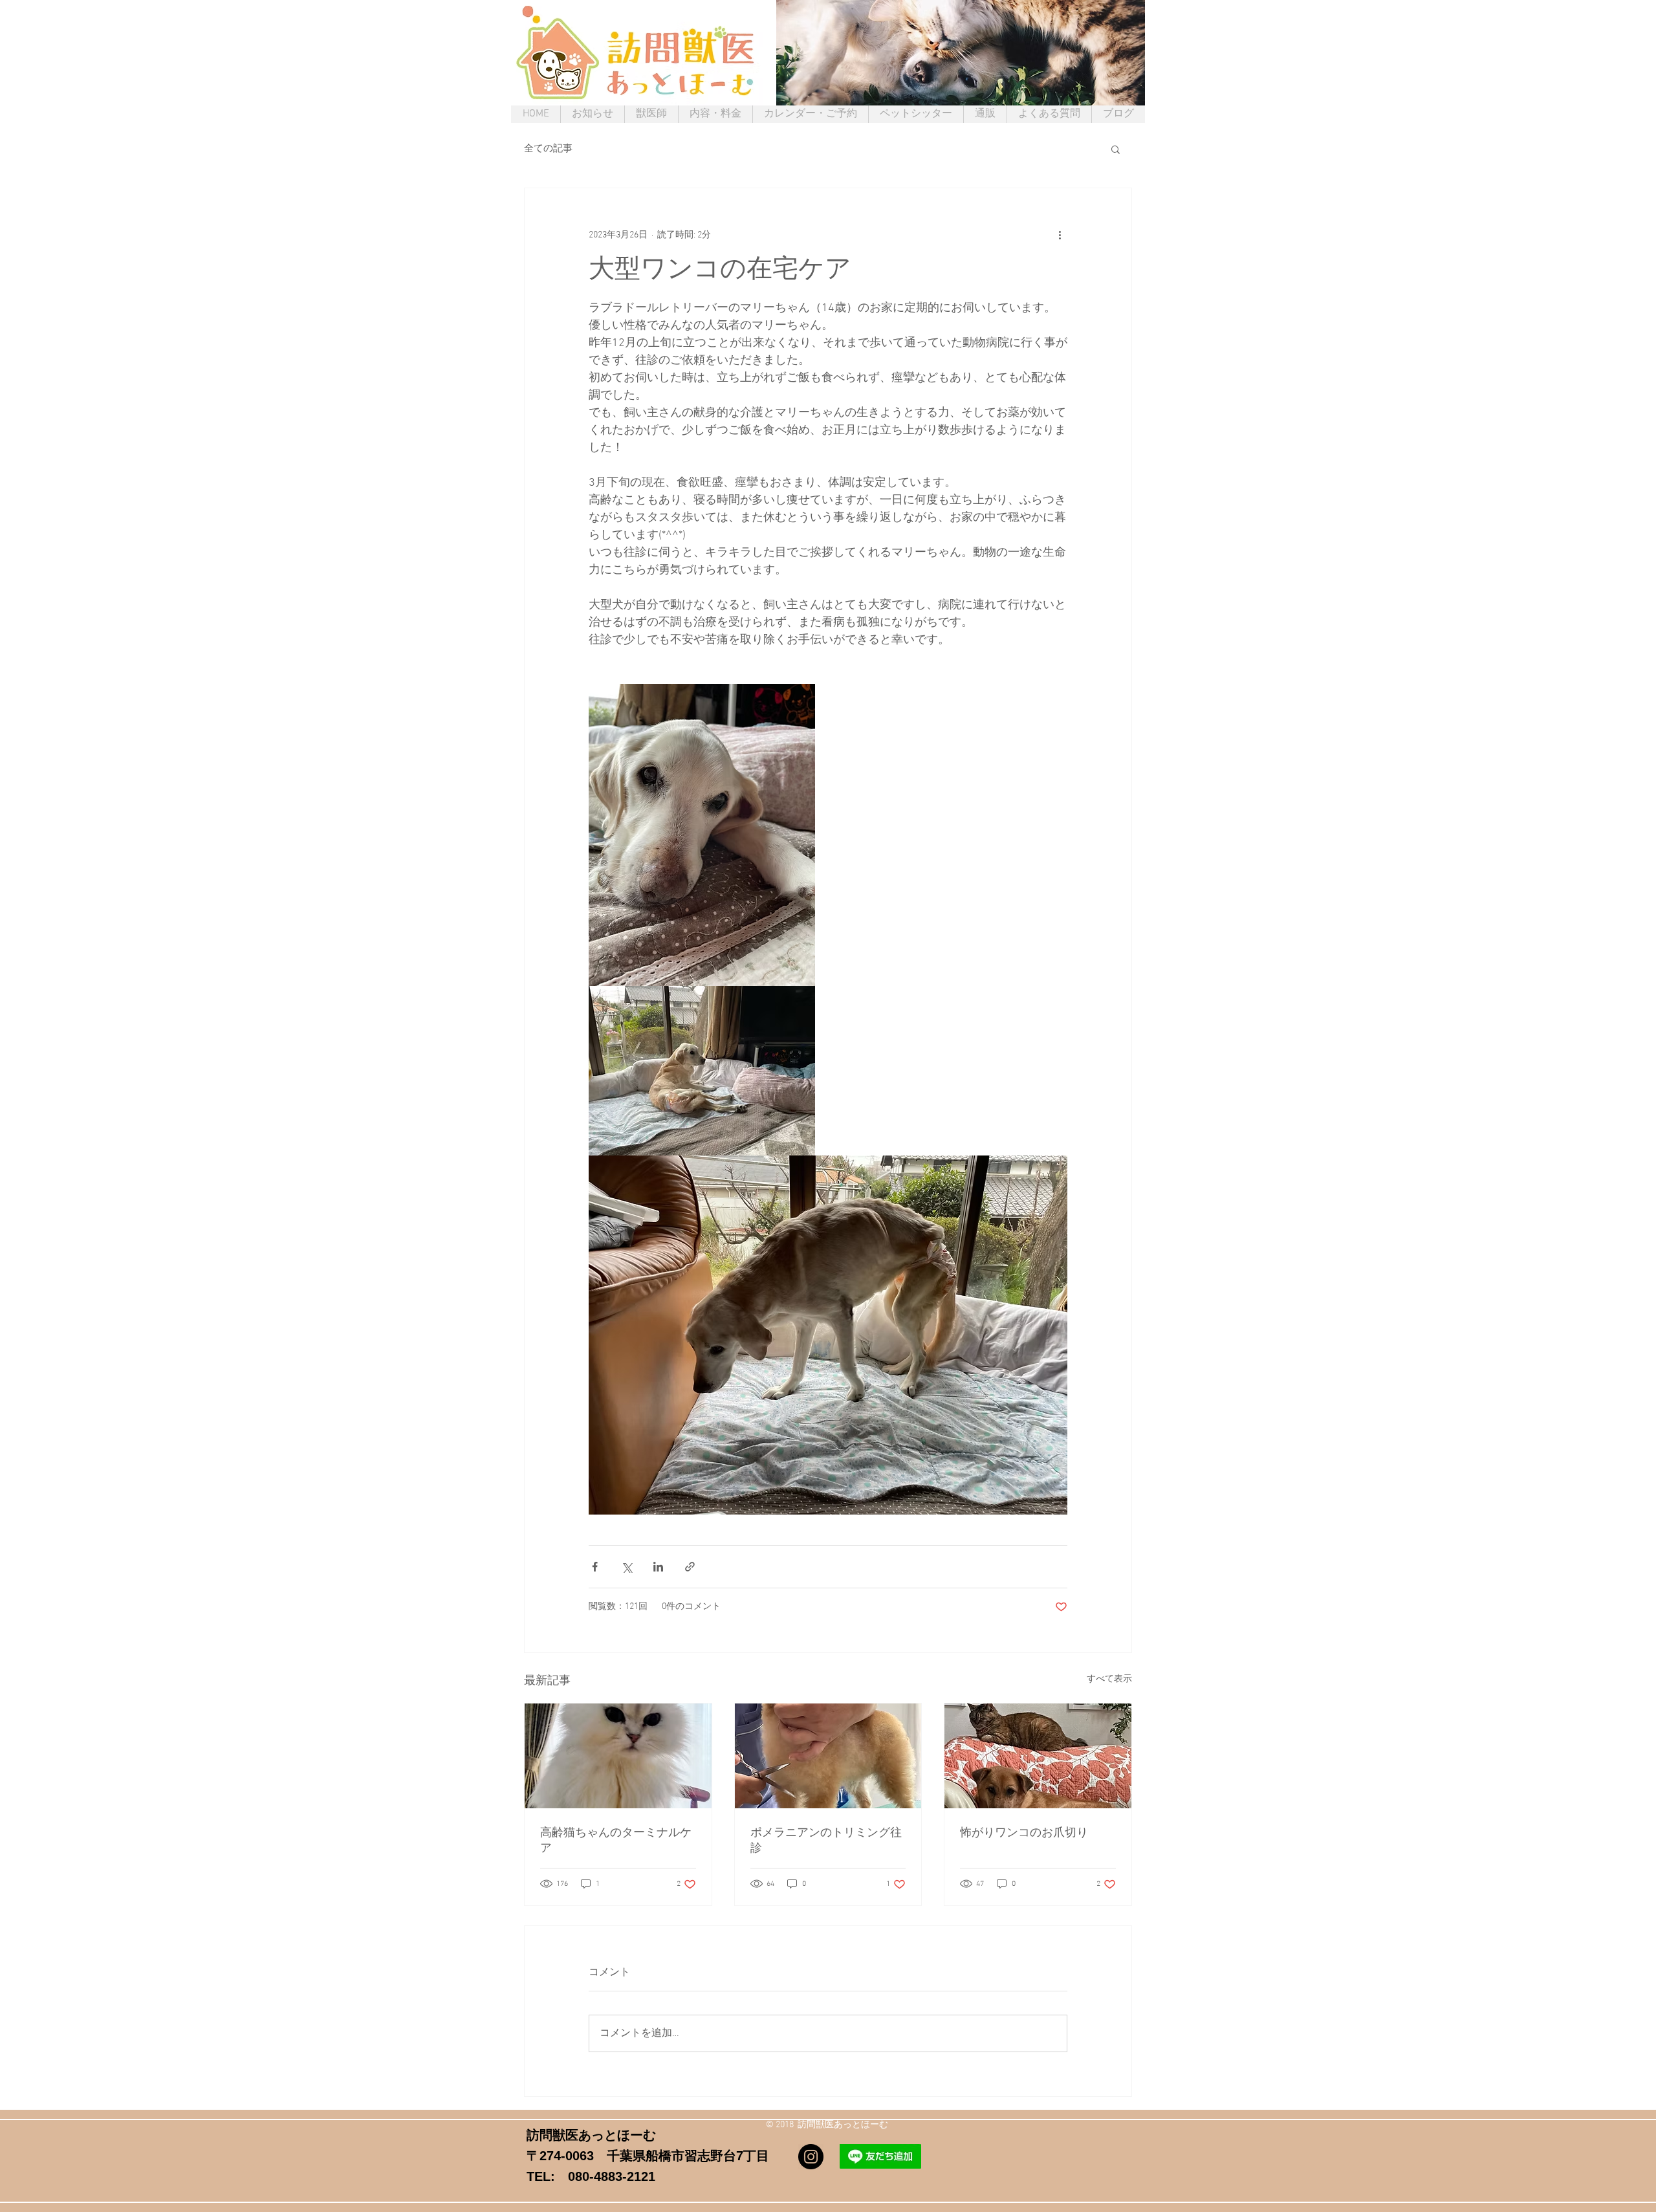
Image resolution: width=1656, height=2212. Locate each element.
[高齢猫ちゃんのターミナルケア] (618, 1756)
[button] (1116, 149)
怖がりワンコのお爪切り (1024, 1833)
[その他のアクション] (1060, 235)
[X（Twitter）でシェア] (626, 1567)
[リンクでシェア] (690, 1567)
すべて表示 (1109, 1679)
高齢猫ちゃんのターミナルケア (616, 1841)
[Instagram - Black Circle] (811, 2157)
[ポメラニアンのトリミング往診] (828, 1756)
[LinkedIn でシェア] (658, 1567)
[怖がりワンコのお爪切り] (1038, 1756)
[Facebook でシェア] (595, 1567)
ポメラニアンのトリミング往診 (826, 1841)
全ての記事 (548, 149)
